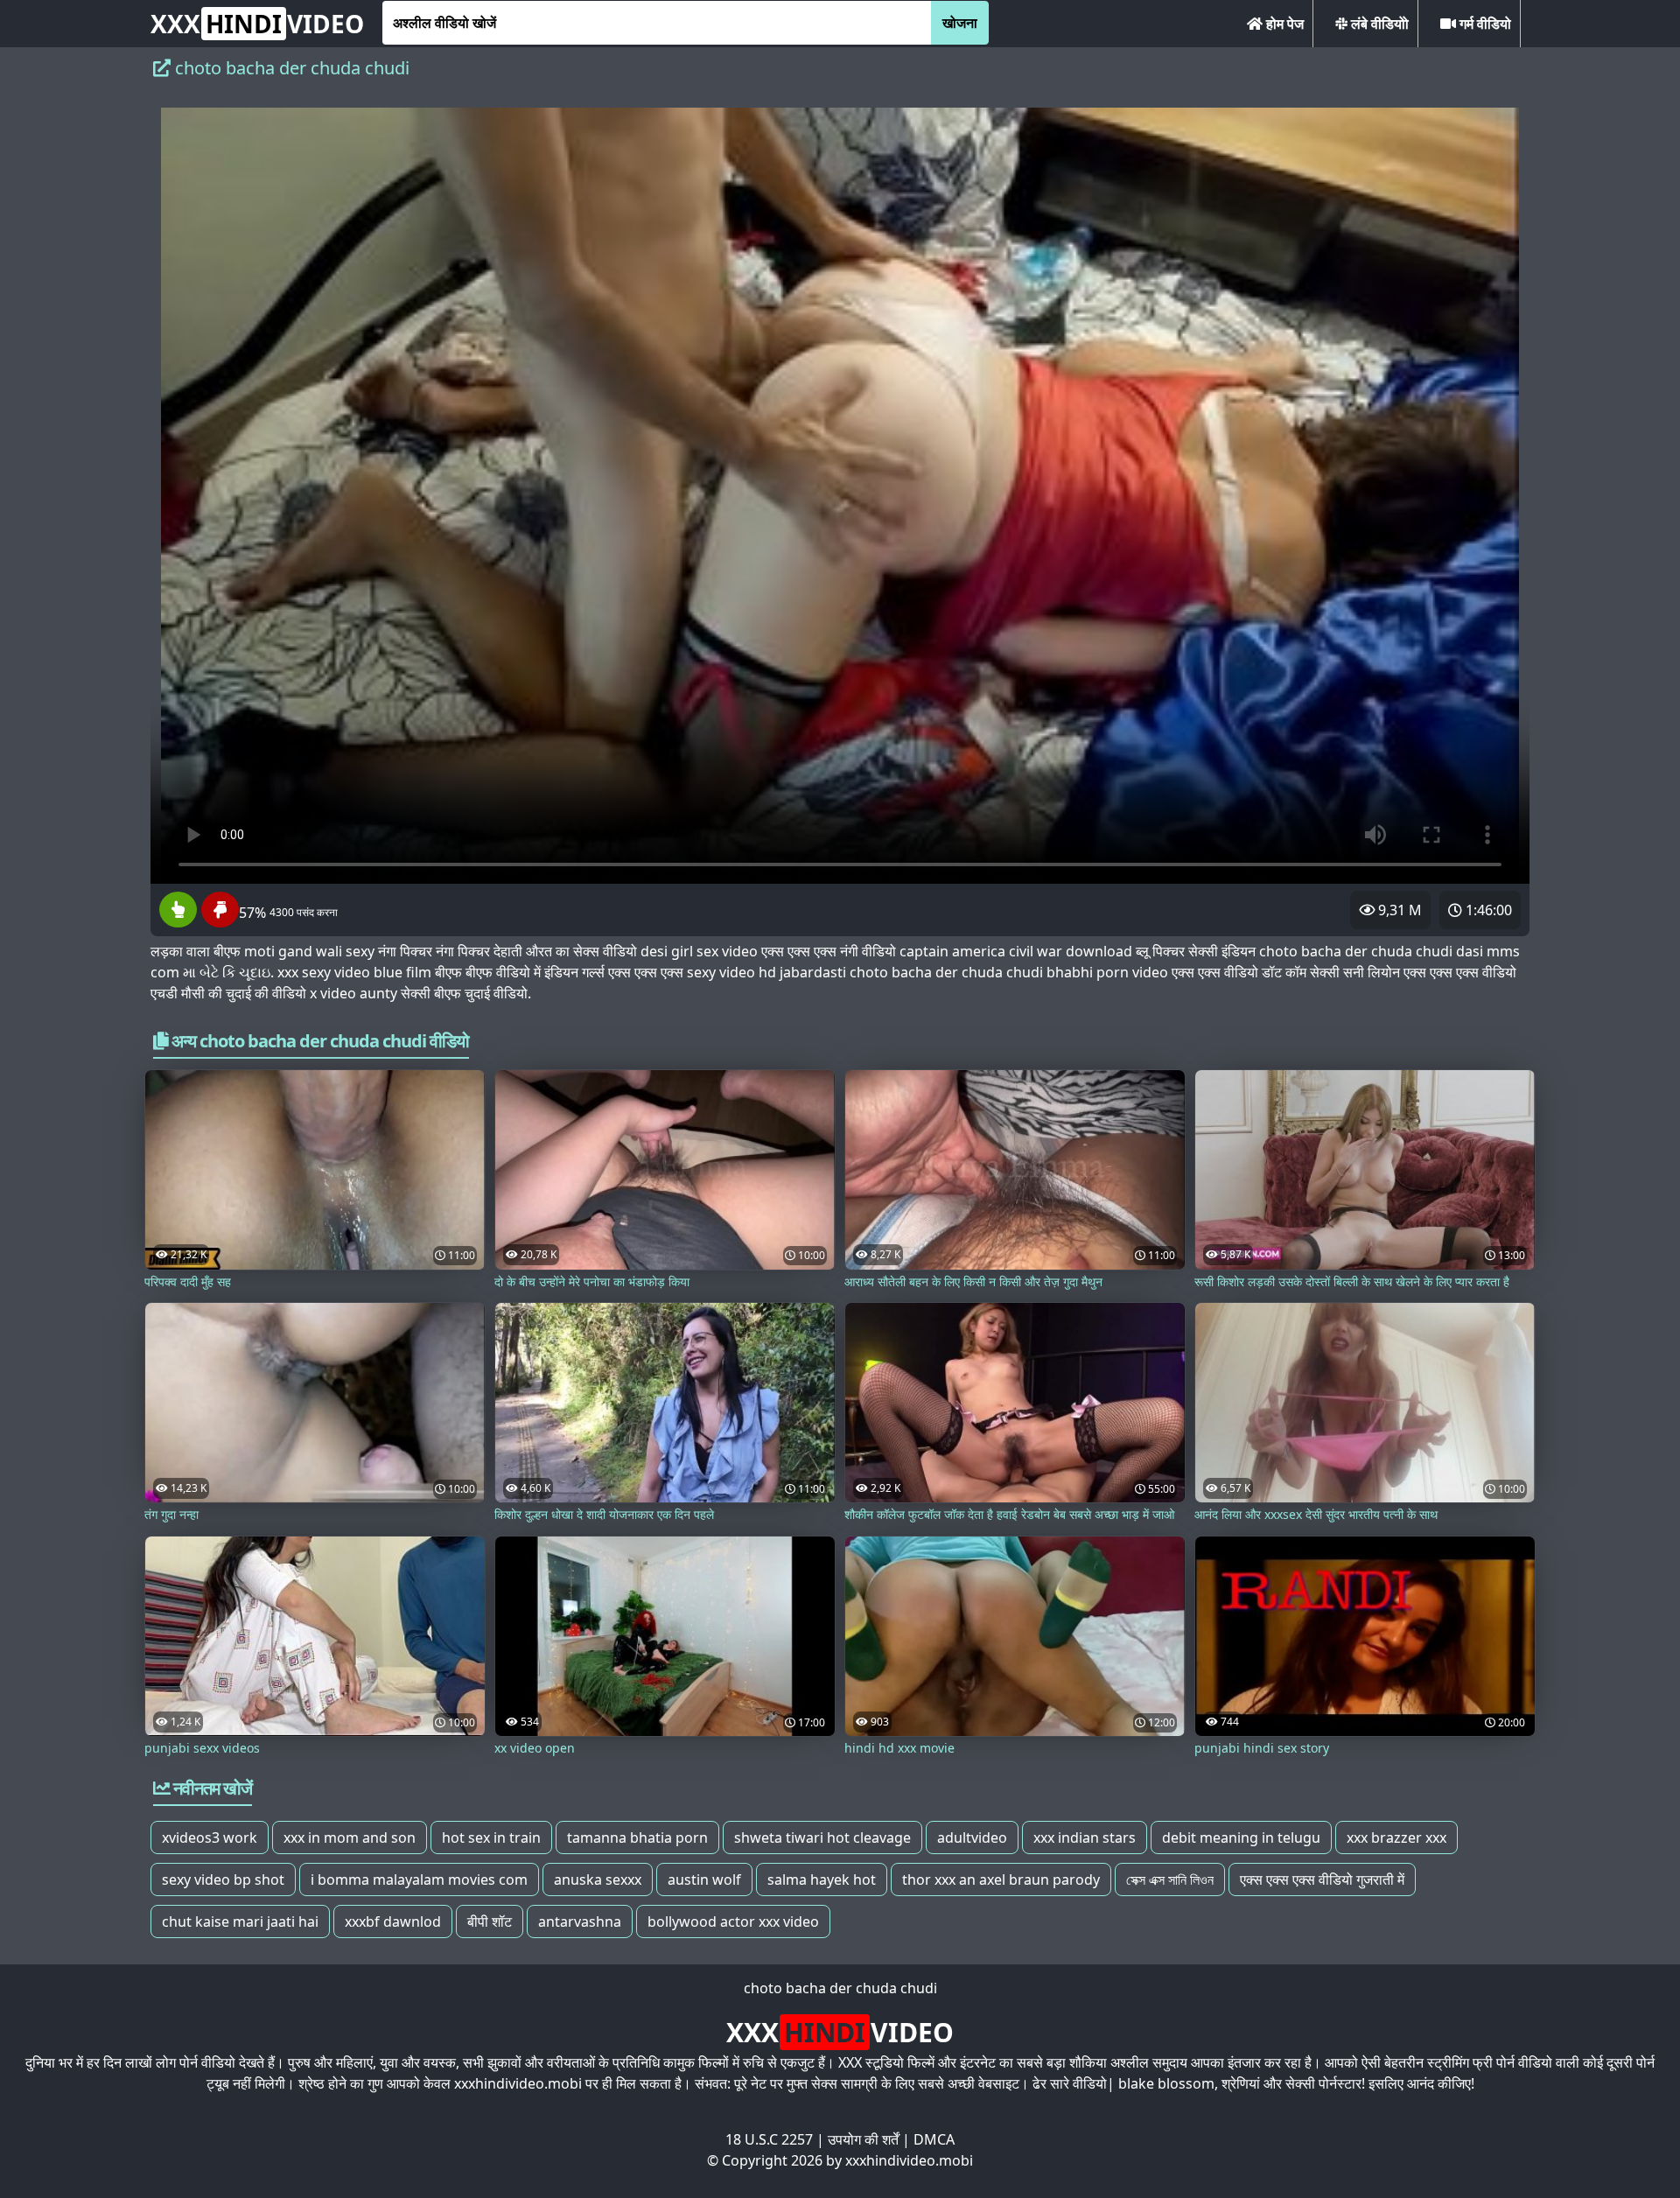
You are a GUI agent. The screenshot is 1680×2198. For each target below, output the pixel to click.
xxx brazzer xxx (1396, 1837)
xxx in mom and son (350, 1837)
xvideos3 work (210, 1837)
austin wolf (704, 1879)
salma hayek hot (822, 1879)
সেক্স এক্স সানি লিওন (1170, 1879)
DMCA (934, 2139)
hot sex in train (491, 1837)
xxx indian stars (1085, 1837)
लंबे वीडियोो (1378, 24)
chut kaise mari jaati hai (240, 1921)
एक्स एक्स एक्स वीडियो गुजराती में (1322, 1879)
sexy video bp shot (223, 1879)
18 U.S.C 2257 (769, 2139)
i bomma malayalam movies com (419, 1879)
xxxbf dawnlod (393, 1921)
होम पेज (1283, 24)
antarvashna (580, 1921)
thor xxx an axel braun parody (1001, 1879)
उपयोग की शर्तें (863, 2139)
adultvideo (972, 1837)
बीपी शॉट (490, 1921)
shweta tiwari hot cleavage (822, 1837)
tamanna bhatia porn (637, 1837)
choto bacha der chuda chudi (840, 1988)
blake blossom (1166, 2083)
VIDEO (257, 24)
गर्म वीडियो (1484, 24)
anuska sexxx (598, 1879)
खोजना (960, 23)
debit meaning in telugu (1241, 1837)
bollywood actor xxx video (733, 1921)
